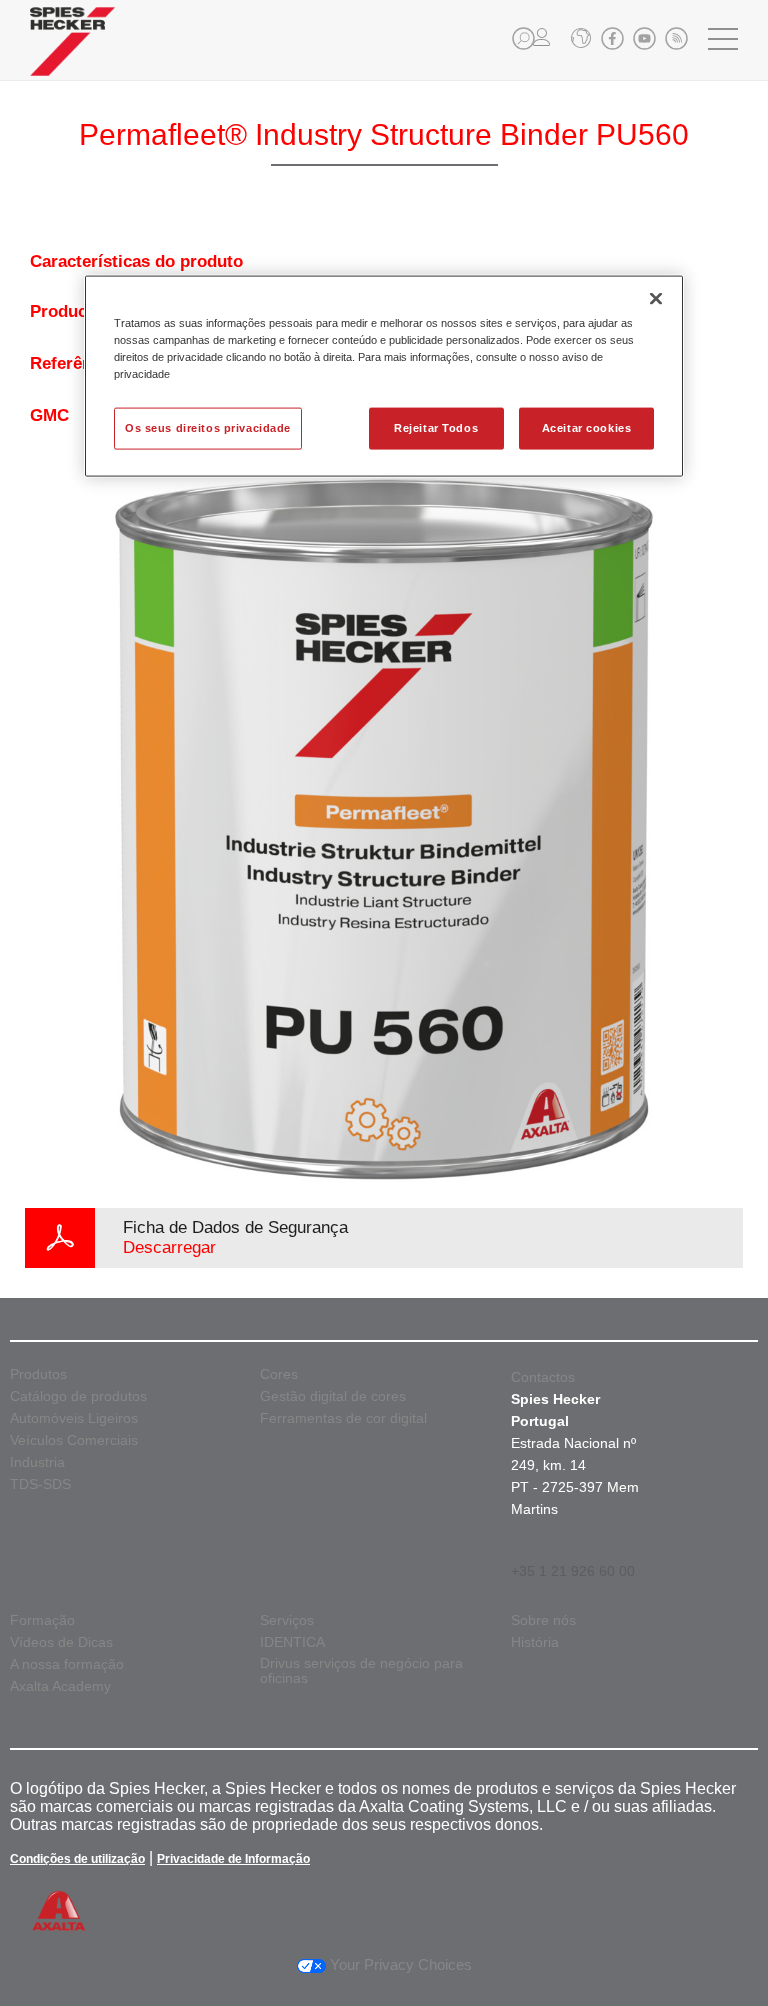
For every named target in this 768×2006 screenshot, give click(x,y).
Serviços (287, 1620)
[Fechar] (656, 298)
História (535, 1642)
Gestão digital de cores (333, 1396)
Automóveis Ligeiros (74, 1418)
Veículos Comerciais (74, 1440)
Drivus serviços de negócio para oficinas (361, 1671)
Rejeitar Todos (436, 428)
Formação (42, 1620)
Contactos (543, 1377)
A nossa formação (67, 1664)
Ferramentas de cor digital (343, 1418)
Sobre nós (543, 1620)
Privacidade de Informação (233, 1859)
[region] (384, 375)
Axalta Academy (60, 1686)
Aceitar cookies (587, 428)
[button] (523, 38)
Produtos (38, 1374)
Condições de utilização (77, 1859)
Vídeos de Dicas (61, 1642)
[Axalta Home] (72, 56)
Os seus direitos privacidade (208, 428)
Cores (279, 1374)
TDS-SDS (40, 1484)
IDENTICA (292, 1642)
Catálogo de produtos (78, 1396)
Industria (37, 1462)
